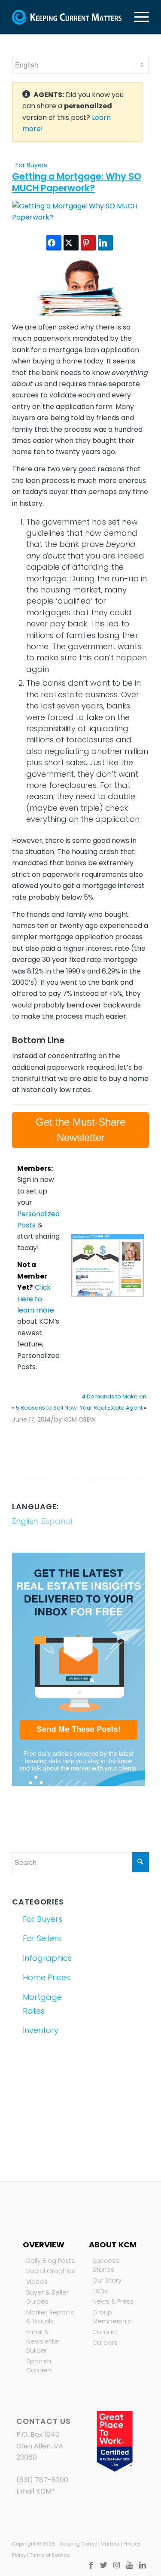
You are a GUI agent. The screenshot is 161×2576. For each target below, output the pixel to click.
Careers (105, 2343)
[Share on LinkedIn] (105, 243)
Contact (105, 2332)
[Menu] (137, 17)
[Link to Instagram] (117, 2565)
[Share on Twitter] (71, 243)
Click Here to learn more (36, 1299)
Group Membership (112, 2317)
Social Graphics (51, 2271)
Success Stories (106, 2265)
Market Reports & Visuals (50, 2317)
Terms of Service (50, 2555)
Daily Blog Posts (50, 2261)
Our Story (107, 2280)
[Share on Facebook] (54, 243)
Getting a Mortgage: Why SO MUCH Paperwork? (77, 182)
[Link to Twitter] (104, 2565)
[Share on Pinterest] (88, 243)
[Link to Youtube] (130, 2565)
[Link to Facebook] (91, 2565)
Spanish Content (39, 2366)
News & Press (113, 2301)
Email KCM (34, 2491)
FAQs (100, 2291)
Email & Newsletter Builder (43, 2341)
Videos (37, 2282)
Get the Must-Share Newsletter (80, 1130)
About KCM (113, 2245)
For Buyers (31, 165)
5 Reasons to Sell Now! (47, 1408)
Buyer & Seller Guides (47, 2297)
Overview (44, 2245)
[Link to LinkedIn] (143, 2565)
